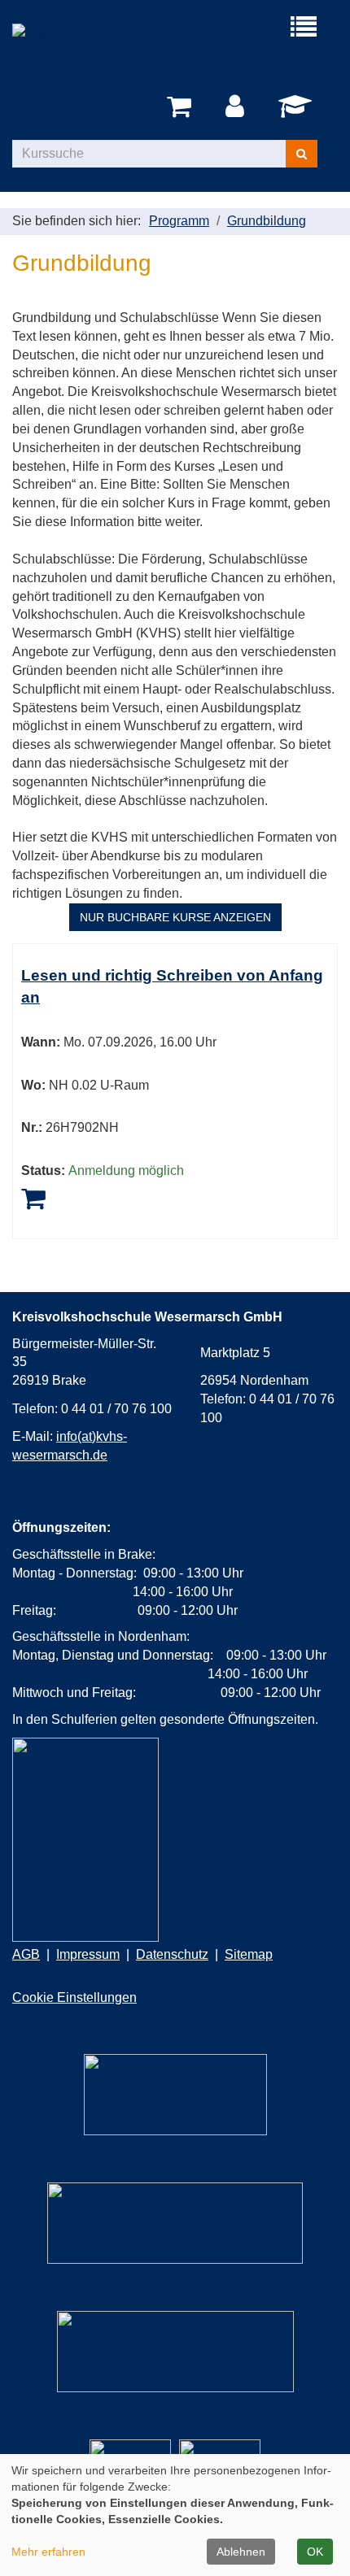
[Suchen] (302, 154)
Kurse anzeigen (175, 917)
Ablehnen (241, 2552)
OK (315, 2552)
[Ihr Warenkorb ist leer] (182, 107)
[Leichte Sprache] (175, 2095)
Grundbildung (267, 221)
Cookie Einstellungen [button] (74, 1997)
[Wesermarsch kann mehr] (175, 2352)
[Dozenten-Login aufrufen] (298, 111)
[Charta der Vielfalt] (175, 2223)
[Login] (238, 107)
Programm (179, 221)
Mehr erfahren (48, 2552)
